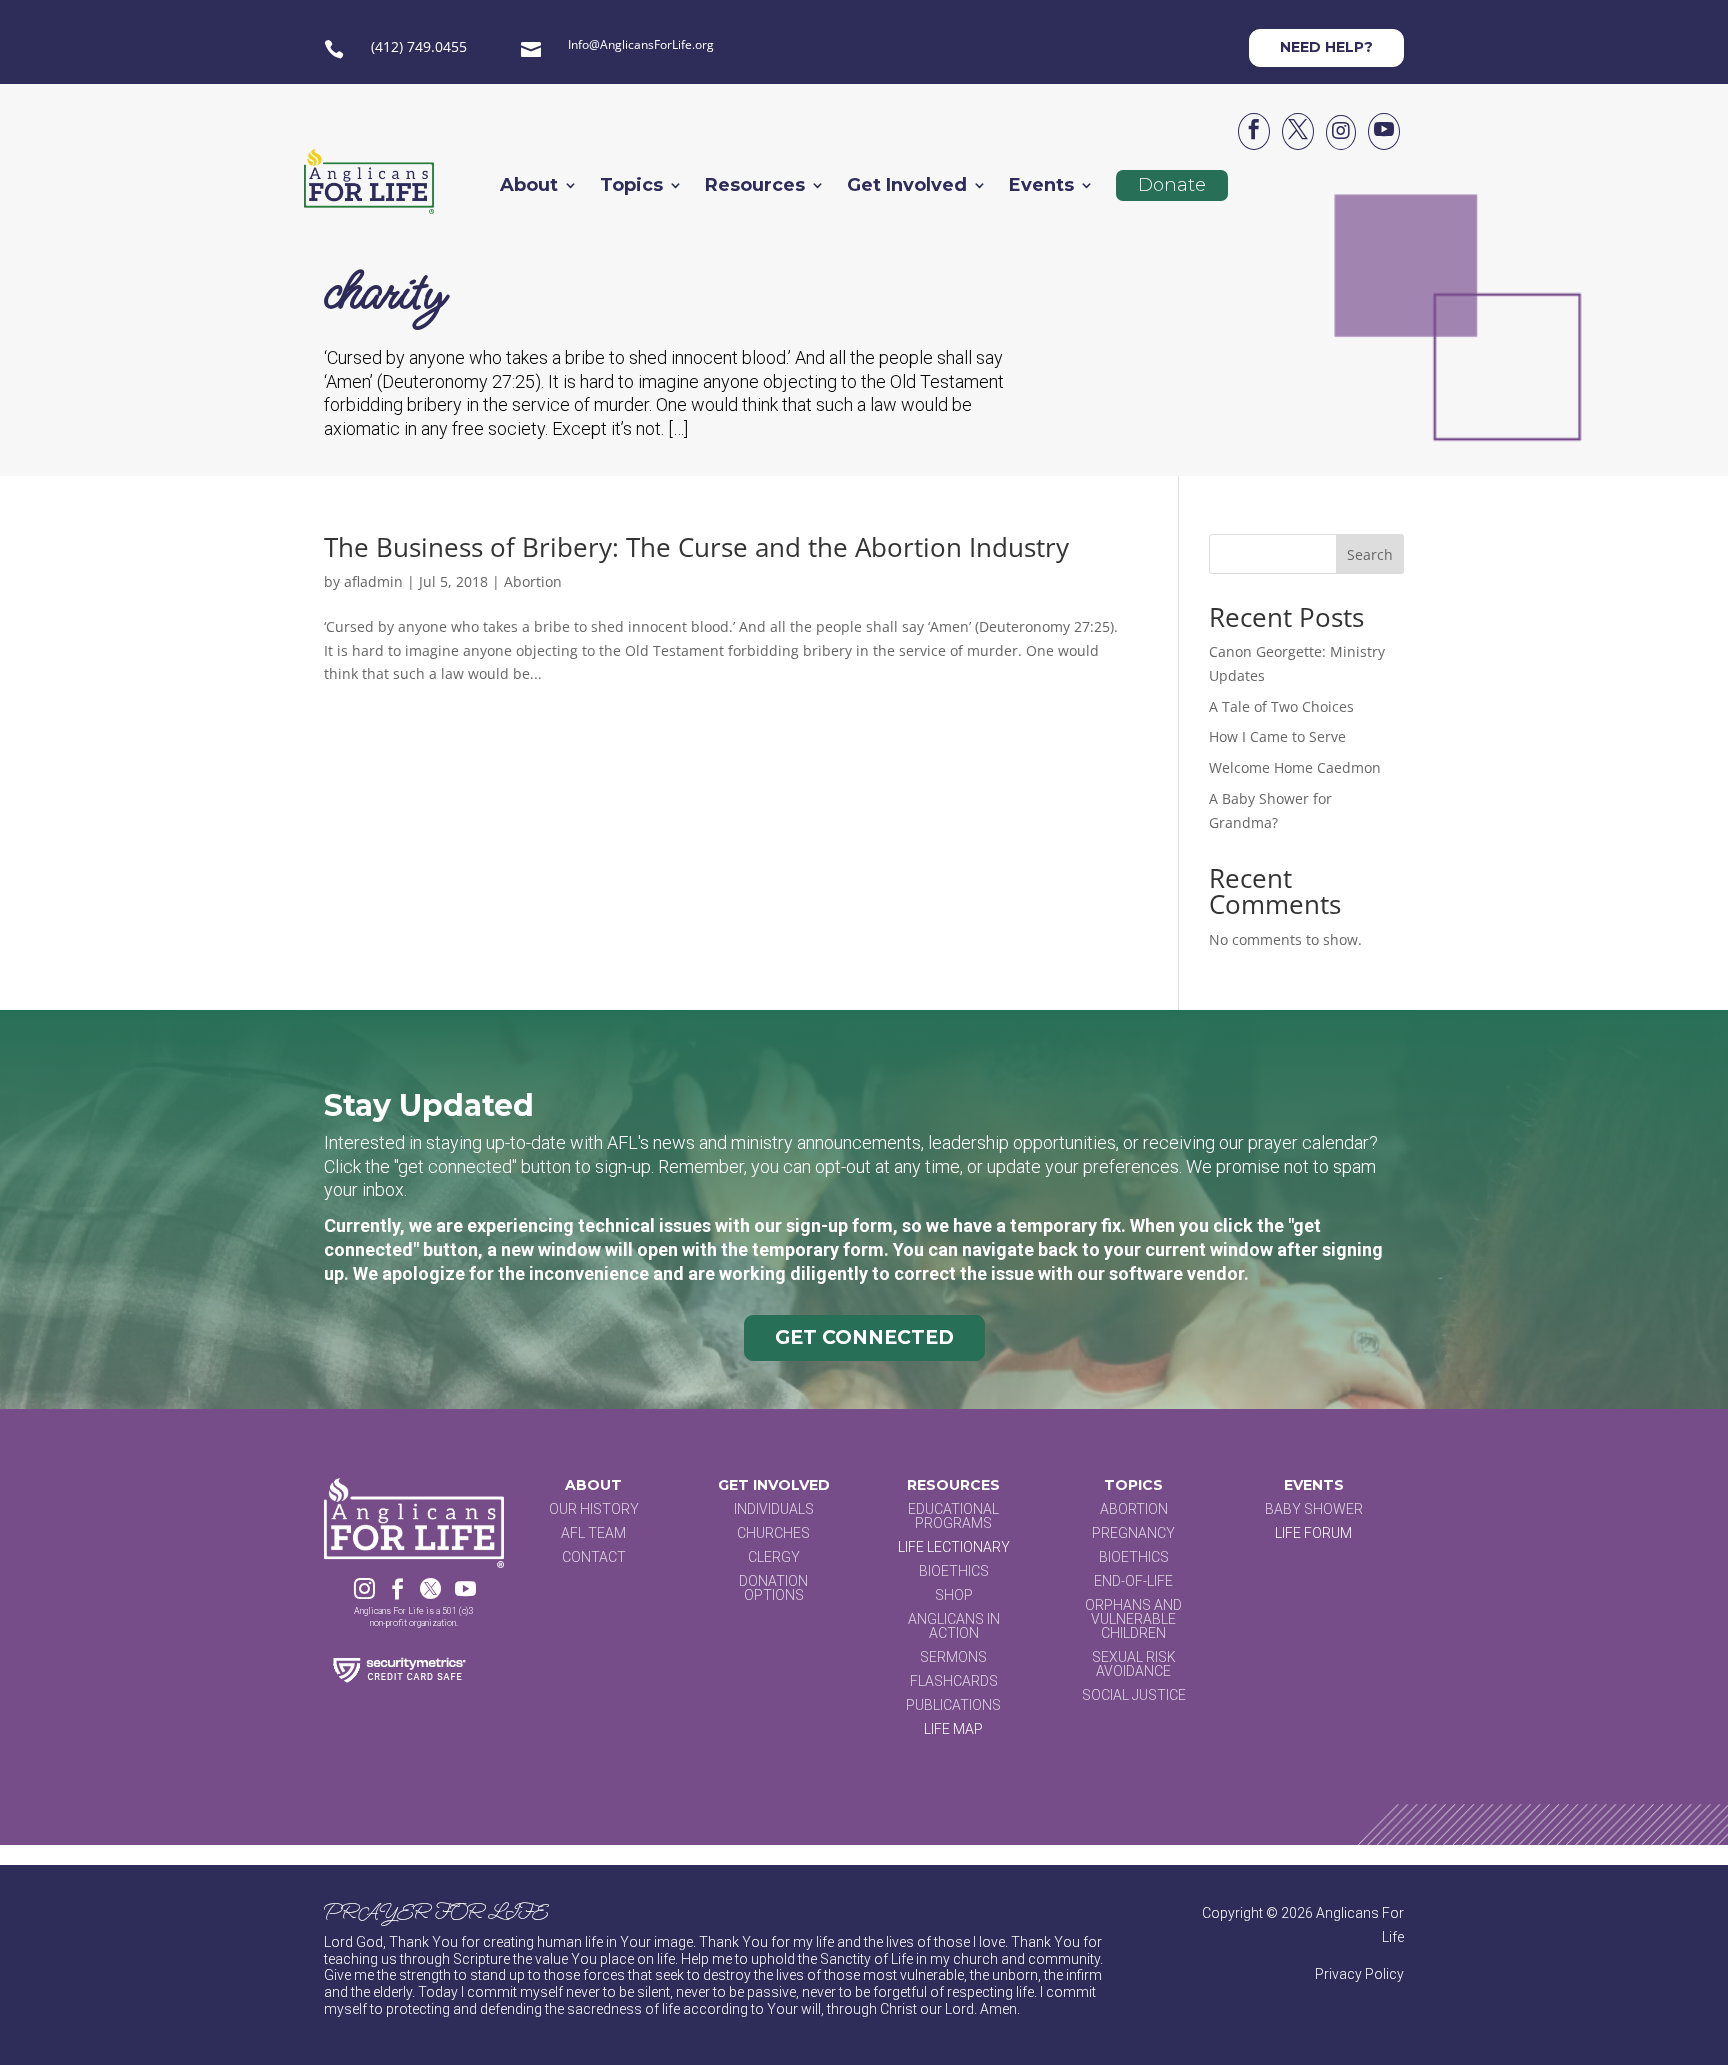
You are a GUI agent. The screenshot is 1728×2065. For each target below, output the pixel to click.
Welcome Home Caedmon (1295, 767)
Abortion (533, 581)
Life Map (953, 1729)
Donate (1172, 185)
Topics (631, 187)
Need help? (1326, 47)
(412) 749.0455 (419, 46)
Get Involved (907, 187)
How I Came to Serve (1277, 736)
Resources (755, 187)
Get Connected (864, 1337)
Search (1370, 554)
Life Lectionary (954, 1547)
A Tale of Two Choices (1281, 706)
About (529, 187)
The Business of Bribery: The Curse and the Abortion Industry (696, 547)
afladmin (373, 581)
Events (1041, 187)
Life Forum (1313, 1533)
